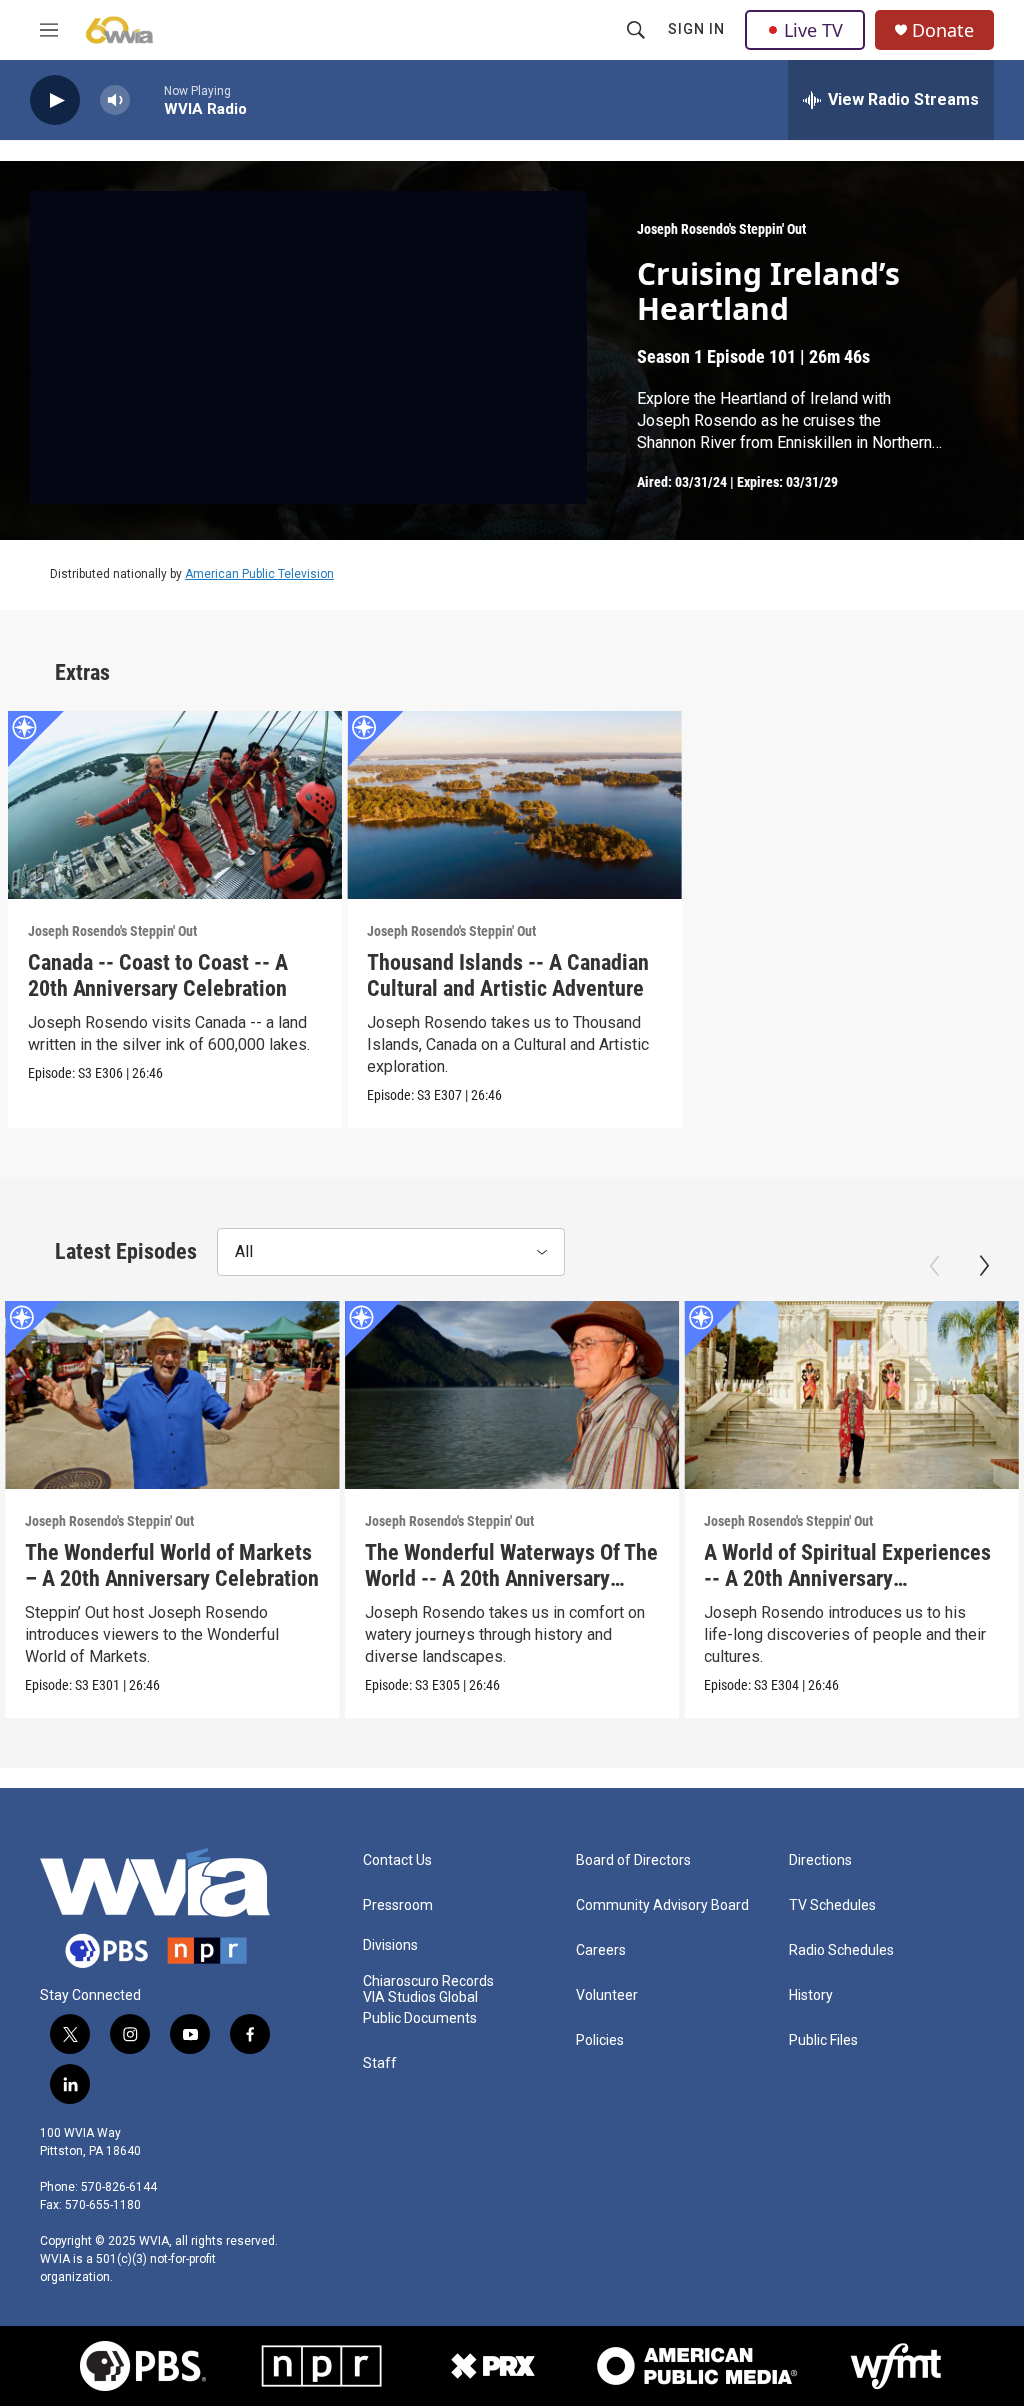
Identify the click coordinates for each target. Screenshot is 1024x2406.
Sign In (696, 29)
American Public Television (259, 574)
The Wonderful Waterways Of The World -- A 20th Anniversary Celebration (511, 1578)
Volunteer (607, 1995)
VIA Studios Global (420, 1997)
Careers (601, 1950)
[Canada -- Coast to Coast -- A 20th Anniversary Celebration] (175, 805)
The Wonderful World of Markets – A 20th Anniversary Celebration (172, 1565)
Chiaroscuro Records (428, 1981)
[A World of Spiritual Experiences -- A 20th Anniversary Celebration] (851, 1395)
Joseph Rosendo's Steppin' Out (721, 229)
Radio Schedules (841, 1950)
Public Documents (420, 2018)
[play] (55, 100)
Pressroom (398, 1905)
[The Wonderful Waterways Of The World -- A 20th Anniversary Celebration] (512, 1395)
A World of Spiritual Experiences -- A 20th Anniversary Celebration (847, 1578)
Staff (380, 2063)
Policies (600, 2040)
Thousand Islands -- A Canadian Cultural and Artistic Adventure (508, 975)
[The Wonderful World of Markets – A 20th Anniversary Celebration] (172, 1395)
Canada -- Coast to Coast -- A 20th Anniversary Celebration (158, 975)
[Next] (984, 1266)
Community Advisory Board (662, 1905)
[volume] (115, 100)
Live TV (813, 30)
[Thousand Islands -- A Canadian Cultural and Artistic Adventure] (514, 805)
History (811, 1995)
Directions (820, 1860)
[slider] (147, 99)
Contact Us (397, 1860)
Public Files (823, 2040)
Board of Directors (633, 1860)
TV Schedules (832, 1905)
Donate (943, 30)
